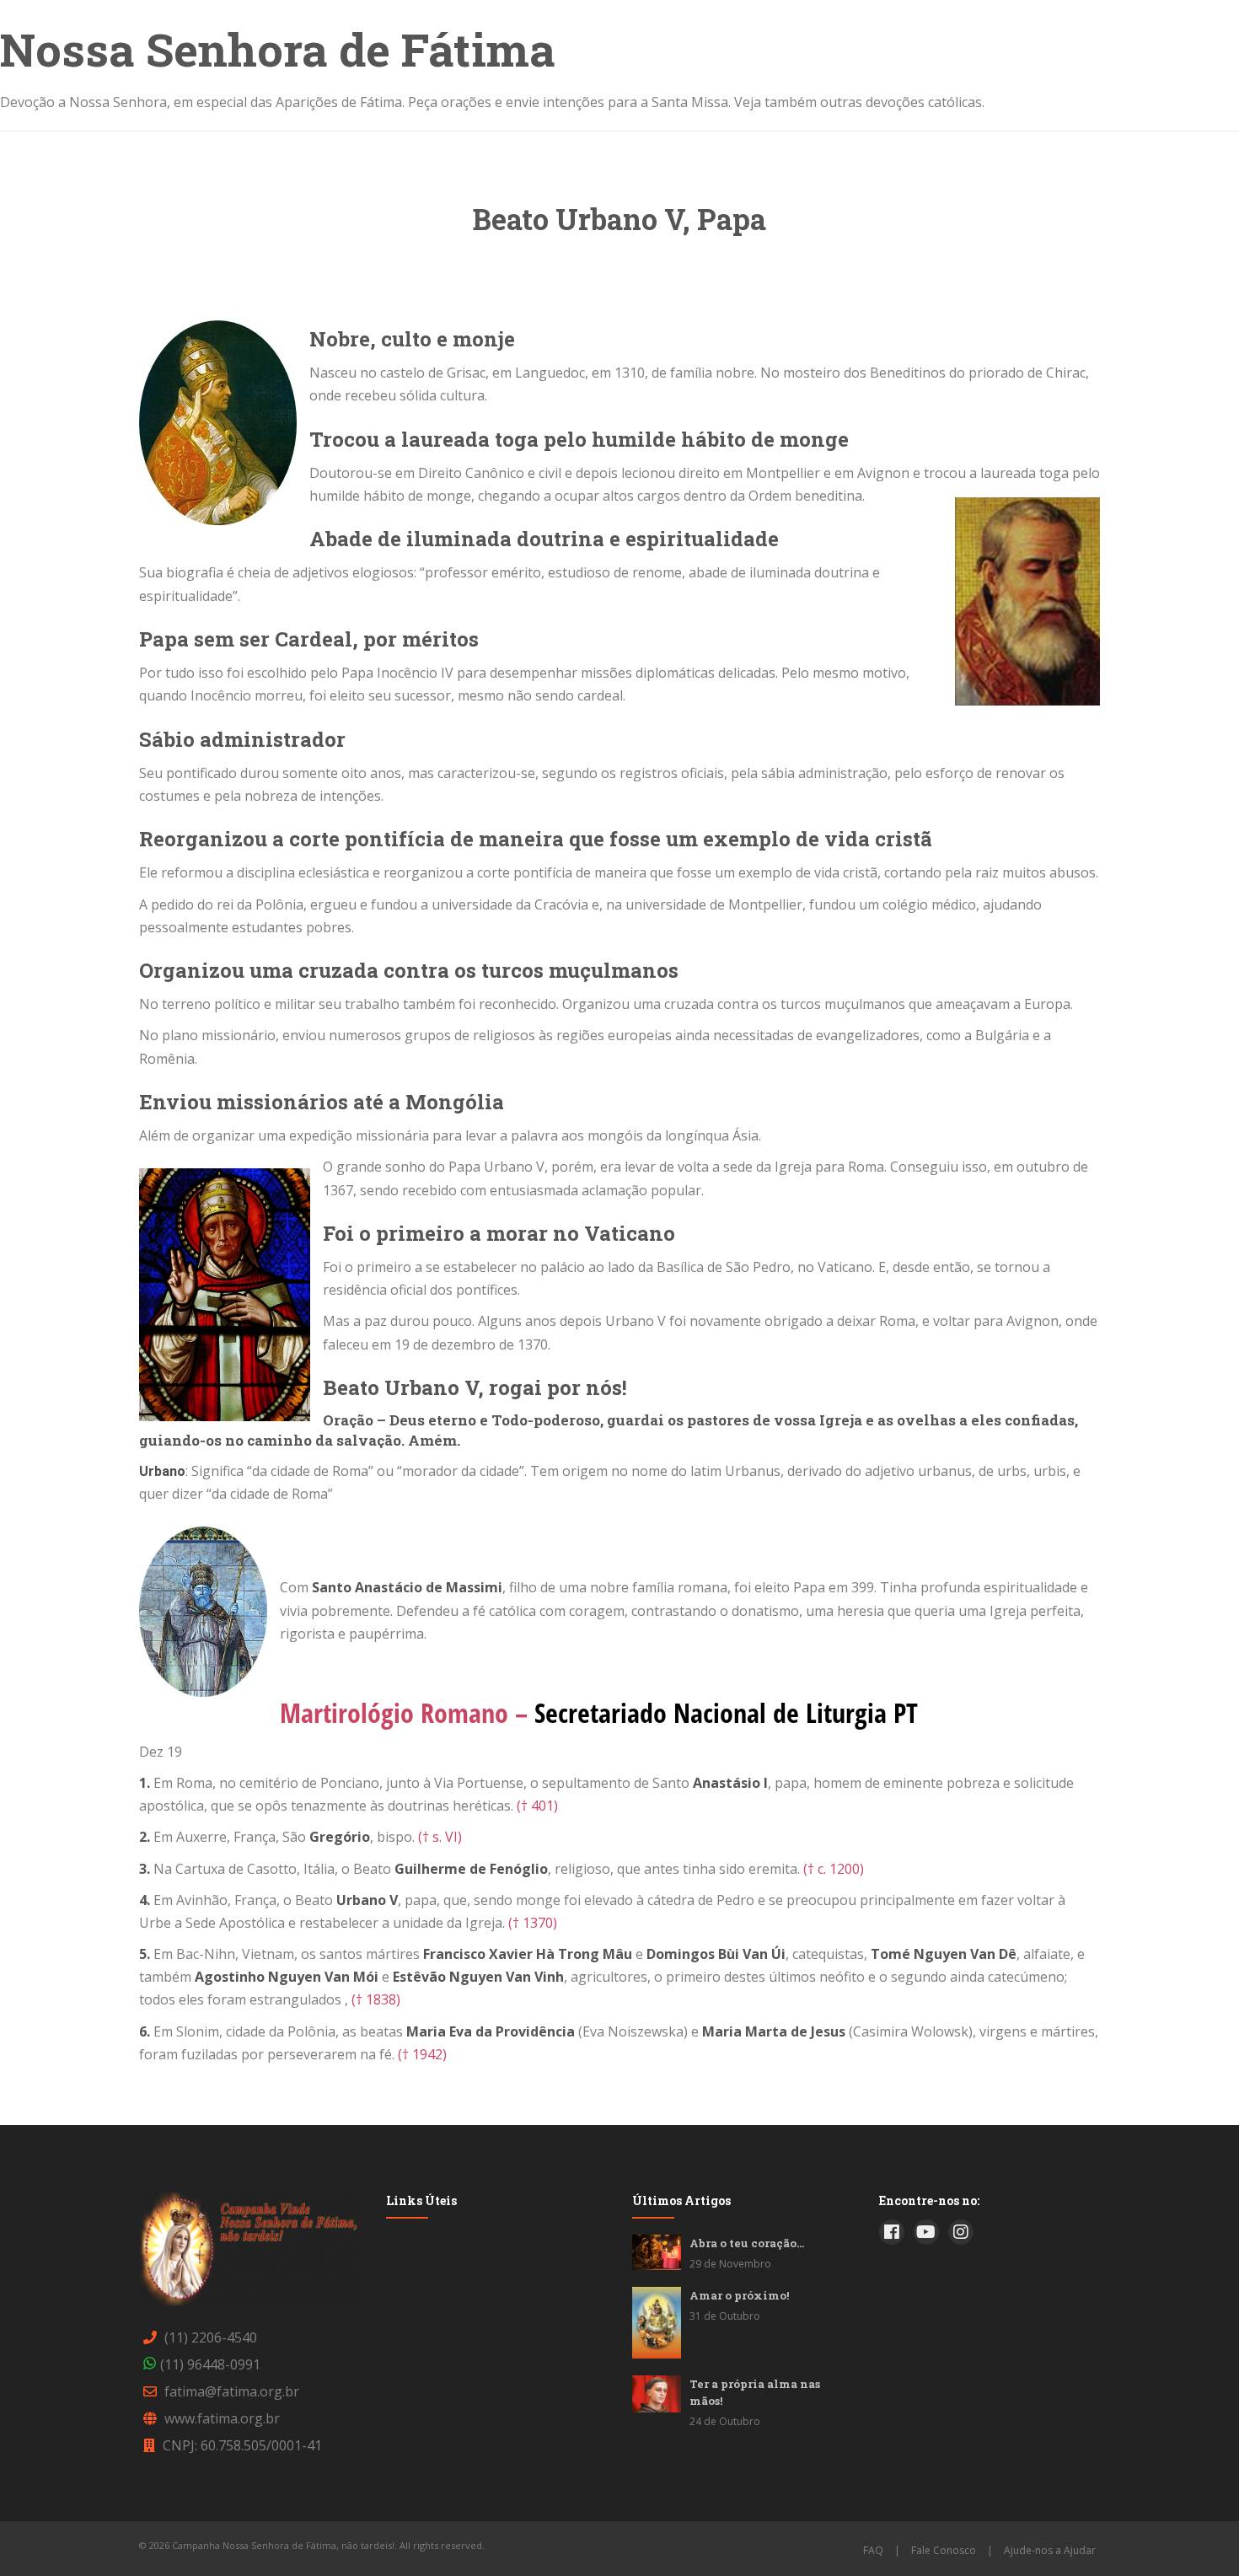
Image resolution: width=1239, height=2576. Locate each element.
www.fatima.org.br (222, 2418)
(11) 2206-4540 (211, 2337)
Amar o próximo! (739, 2295)
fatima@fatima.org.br (232, 2391)
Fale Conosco (944, 2550)
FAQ (873, 2550)
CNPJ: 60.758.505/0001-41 (242, 2445)
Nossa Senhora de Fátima (278, 49)
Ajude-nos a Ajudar (1050, 2550)
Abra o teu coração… (747, 2243)
